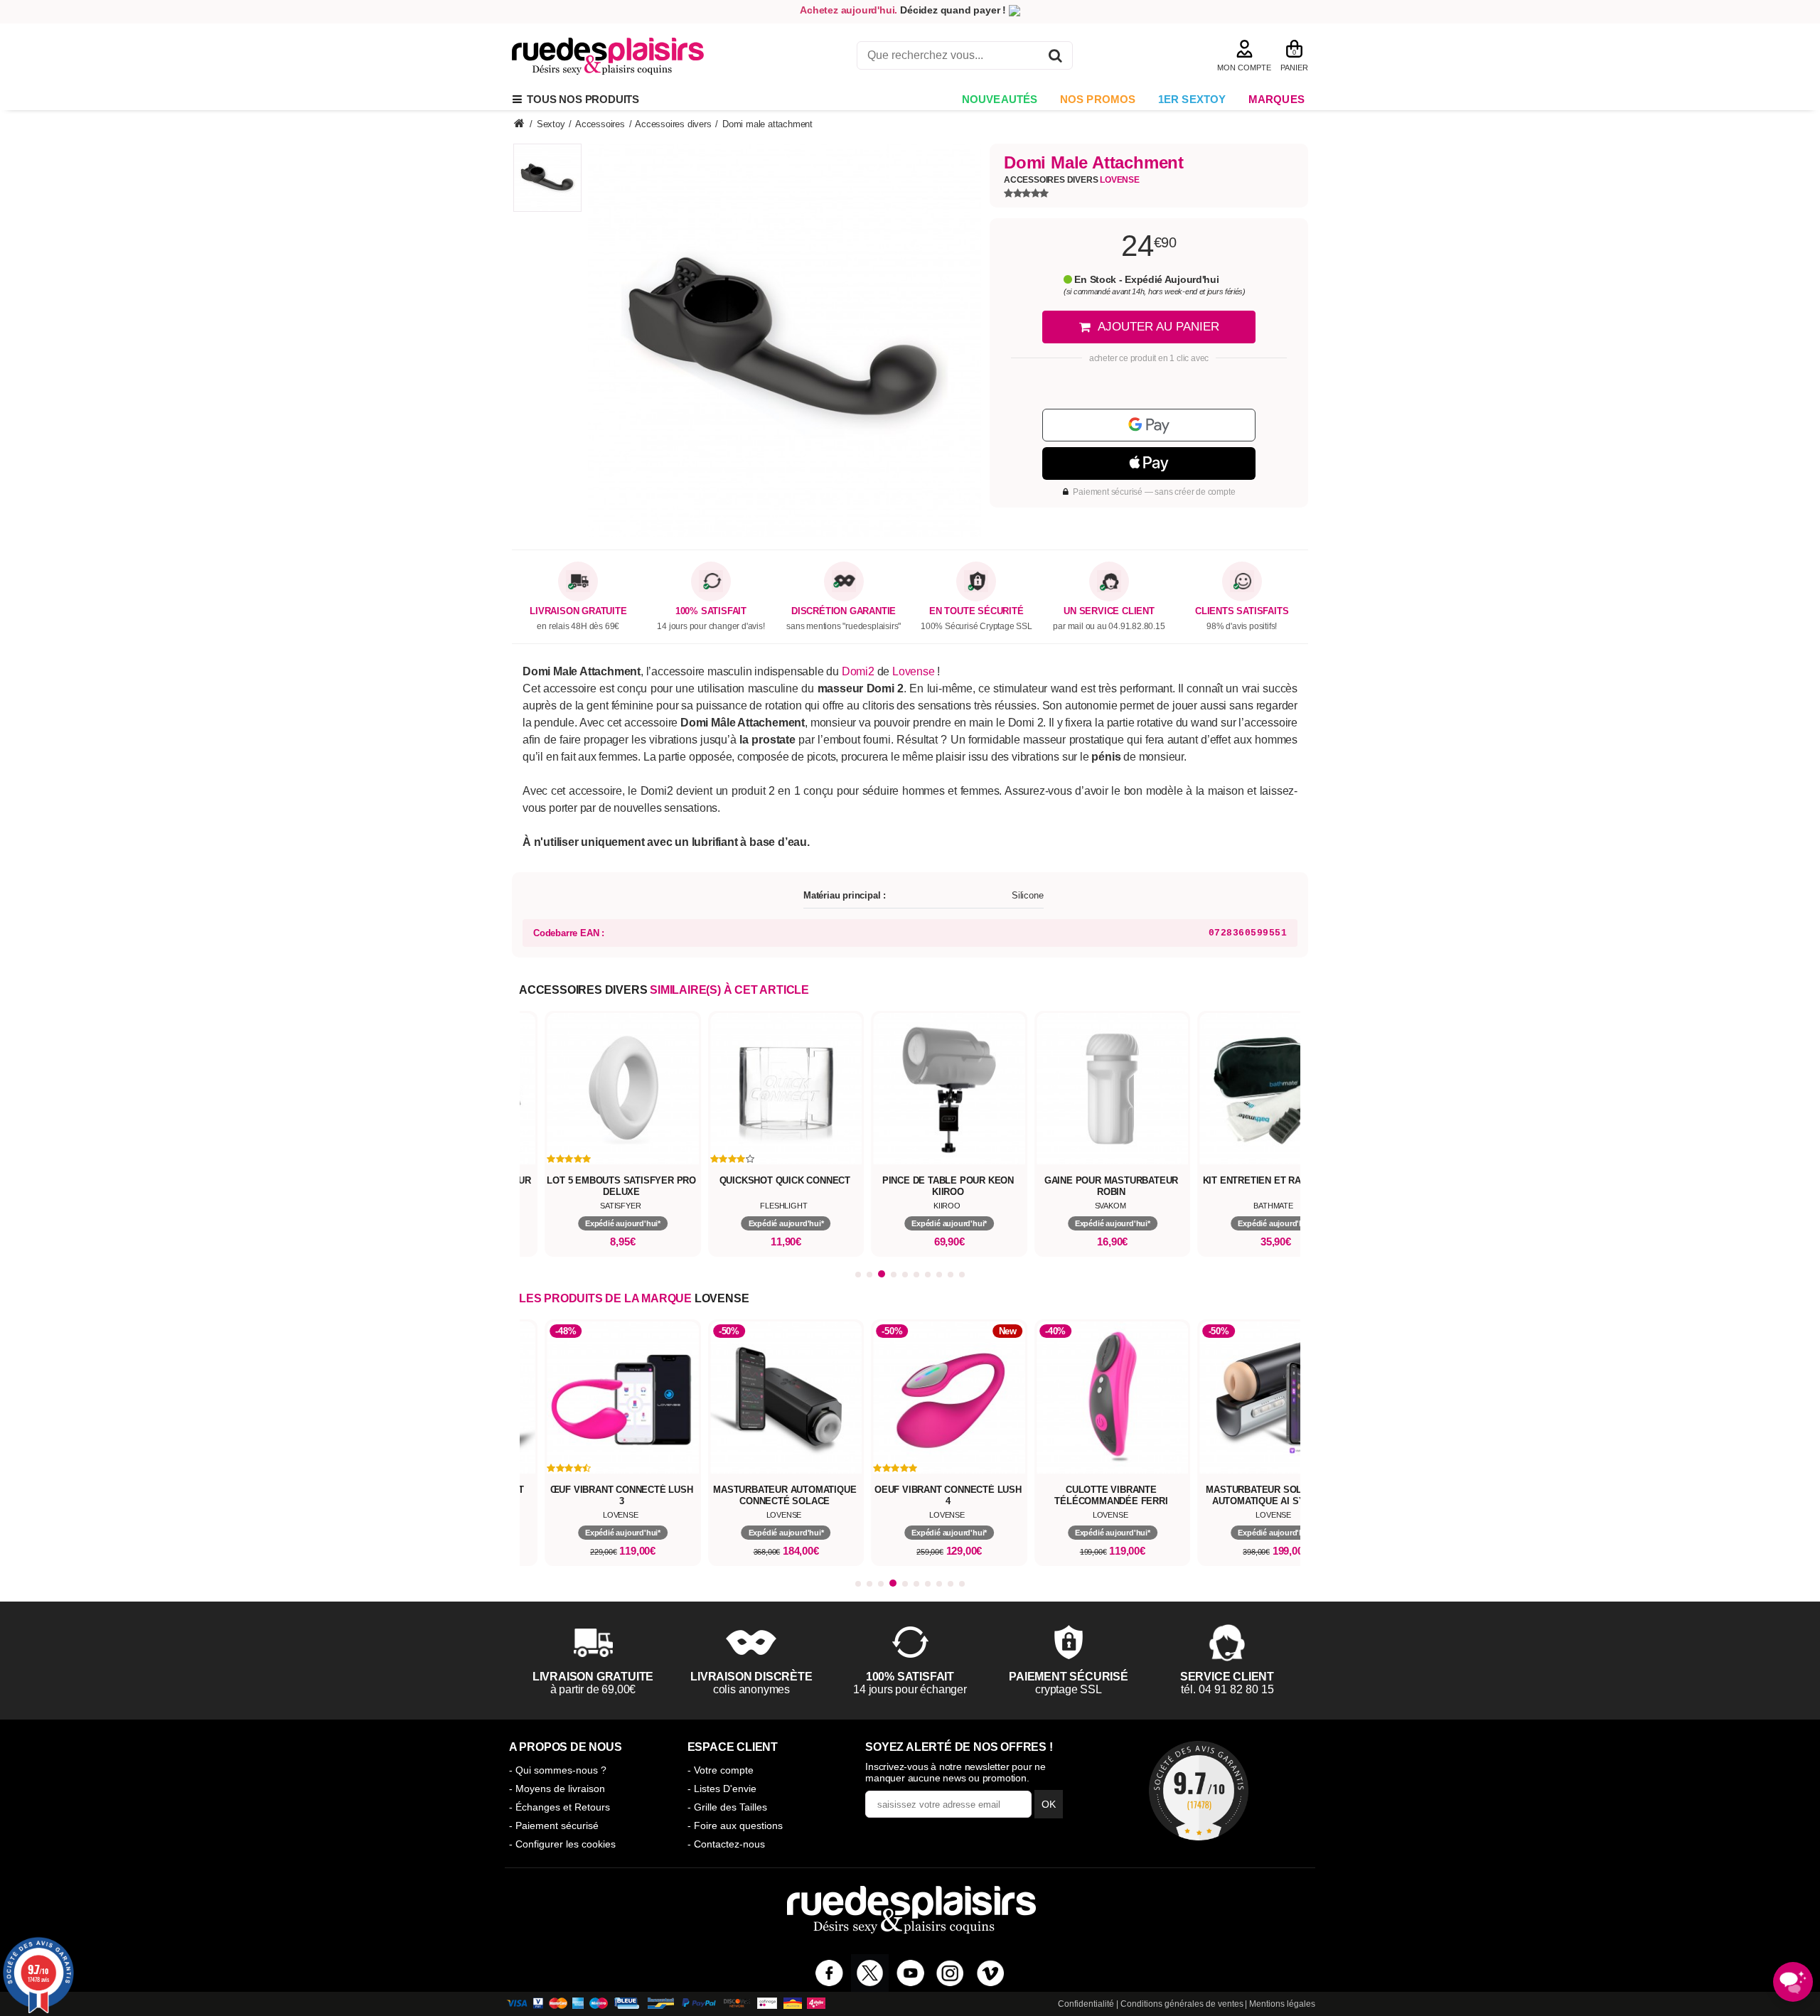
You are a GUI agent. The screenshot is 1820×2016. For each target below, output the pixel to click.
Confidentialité (1086, 2004)
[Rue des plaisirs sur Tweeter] (870, 1973)
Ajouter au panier (1158, 327)
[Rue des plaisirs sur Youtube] (910, 1973)
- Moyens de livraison (557, 1789)
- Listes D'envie (722, 1789)
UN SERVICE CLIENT (1109, 611)
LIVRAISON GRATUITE (578, 611)
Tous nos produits (580, 99)
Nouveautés (1000, 99)
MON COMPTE (1244, 68)
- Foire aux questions (735, 1825)
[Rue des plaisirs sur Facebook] (829, 1973)
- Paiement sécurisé (554, 1825)
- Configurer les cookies (562, 1844)
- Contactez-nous (726, 1844)
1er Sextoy (1192, 99)
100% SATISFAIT (711, 611)
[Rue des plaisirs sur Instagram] (950, 1973)
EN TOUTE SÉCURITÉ (976, 611)
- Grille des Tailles (727, 1807)
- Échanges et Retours (560, 1807)
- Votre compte (721, 1770)
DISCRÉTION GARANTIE (844, 611)
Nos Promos (1098, 99)
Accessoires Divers (1072, 180)
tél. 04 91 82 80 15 (1227, 1689)
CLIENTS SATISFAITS (1242, 611)
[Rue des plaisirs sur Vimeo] (991, 1973)
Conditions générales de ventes (1182, 2004)
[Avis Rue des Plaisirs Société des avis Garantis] (1199, 1791)
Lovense (914, 671)
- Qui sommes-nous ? (558, 1770)
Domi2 (858, 671)
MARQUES (1276, 99)
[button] (858, 1275)
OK (1049, 1804)
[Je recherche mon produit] (1055, 58)
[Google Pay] (1149, 425)
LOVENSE (722, 1298)
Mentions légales (1282, 2004)
